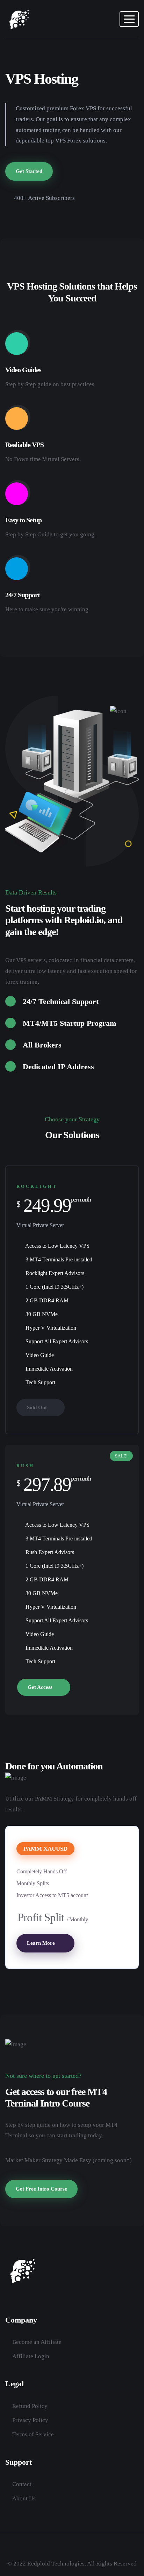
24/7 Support (23, 595)
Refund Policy (30, 2406)
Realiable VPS (24, 445)
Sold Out (38, 1407)
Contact (22, 2484)
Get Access (41, 1687)
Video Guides (23, 370)
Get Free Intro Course (41, 2189)
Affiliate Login (31, 2356)
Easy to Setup (23, 520)
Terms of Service (33, 2434)
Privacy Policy (30, 2420)
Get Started (29, 171)
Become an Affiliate (37, 2342)
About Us (24, 2498)
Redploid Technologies (56, 2564)
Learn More (42, 1943)
